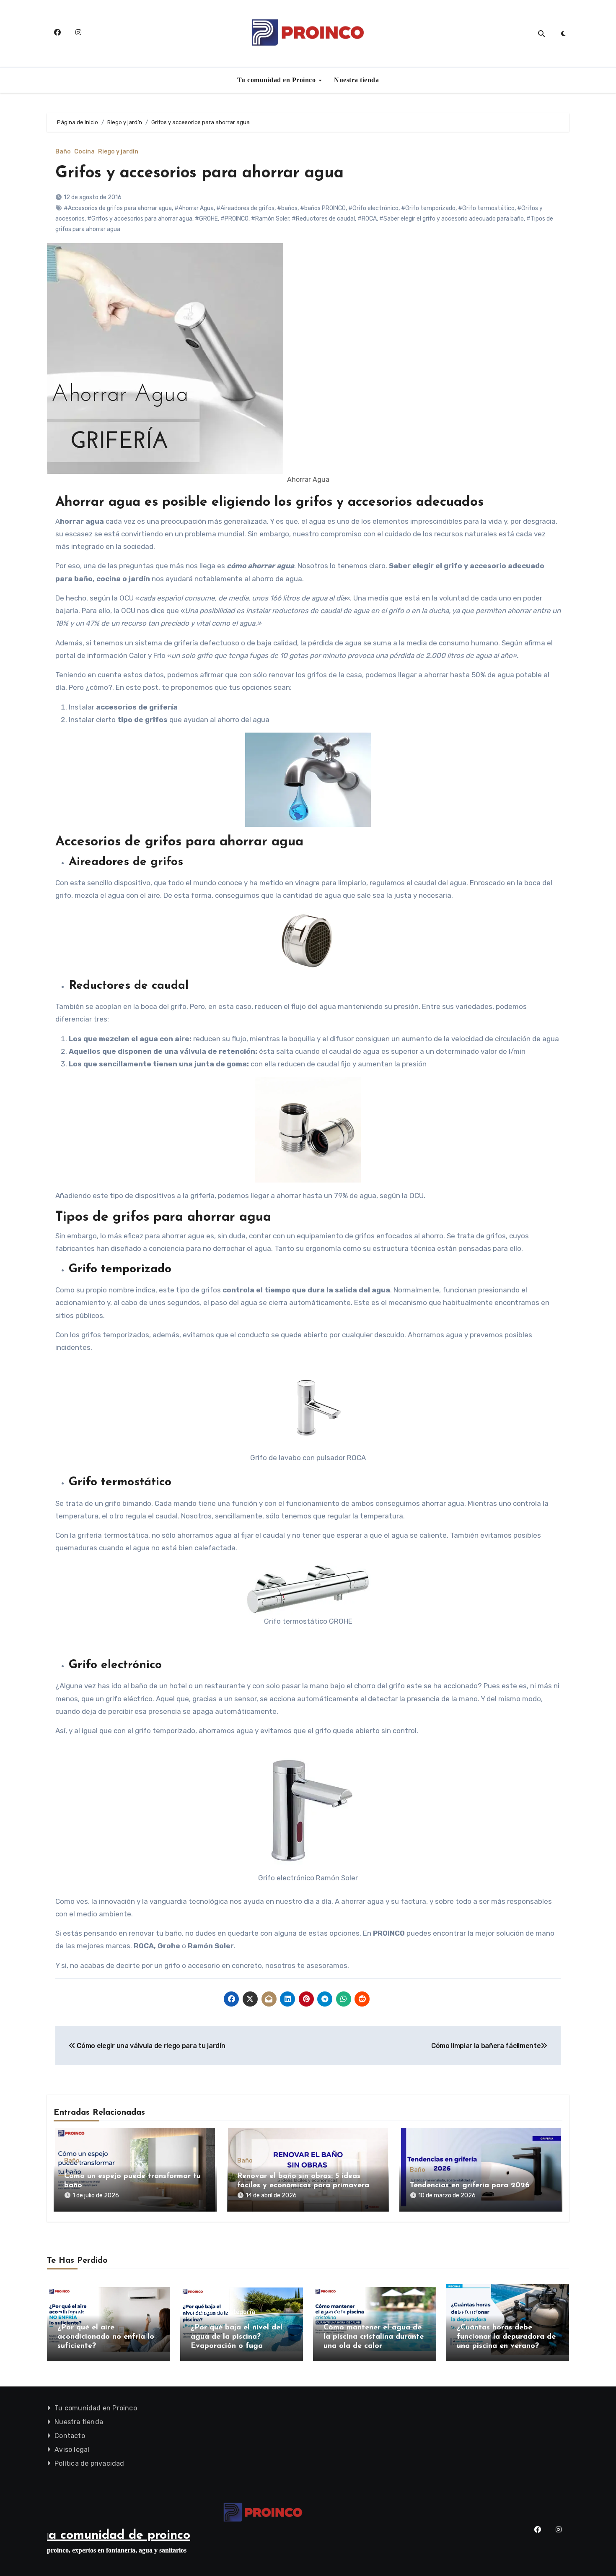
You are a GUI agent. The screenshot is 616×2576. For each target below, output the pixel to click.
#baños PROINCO (323, 208)
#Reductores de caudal (323, 219)
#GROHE (206, 219)
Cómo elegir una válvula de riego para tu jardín (150, 2046)
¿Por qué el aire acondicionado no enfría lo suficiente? (106, 2337)
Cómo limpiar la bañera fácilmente (486, 2046)
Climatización (78, 2312)
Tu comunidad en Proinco (277, 80)
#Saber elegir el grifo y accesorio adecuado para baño (452, 219)
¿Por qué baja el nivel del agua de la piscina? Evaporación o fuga (237, 2337)
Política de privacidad (89, 2463)
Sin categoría (235, 2312)
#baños (287, 208)
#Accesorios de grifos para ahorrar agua (118, 208)
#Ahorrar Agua (194, 208)
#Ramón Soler (270, 219)
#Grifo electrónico (373, 208)
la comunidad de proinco (119, 2536)
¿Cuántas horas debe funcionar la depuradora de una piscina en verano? (506, 2337)
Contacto (70, 2436)
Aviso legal (72, 2450)
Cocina (84, 152)
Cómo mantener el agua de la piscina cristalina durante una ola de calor (374, 2337)
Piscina (201, 2312)
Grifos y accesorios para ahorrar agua (199, 173)
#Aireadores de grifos (245, 208)
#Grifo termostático (486, 208)
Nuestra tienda (356, 80)
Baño (63, 152)
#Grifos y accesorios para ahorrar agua (140, 219)
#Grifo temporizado (428, 208)
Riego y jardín (118, 152)
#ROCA (367, 219)
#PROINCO (234, 219)
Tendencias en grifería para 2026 (470, 2186)
